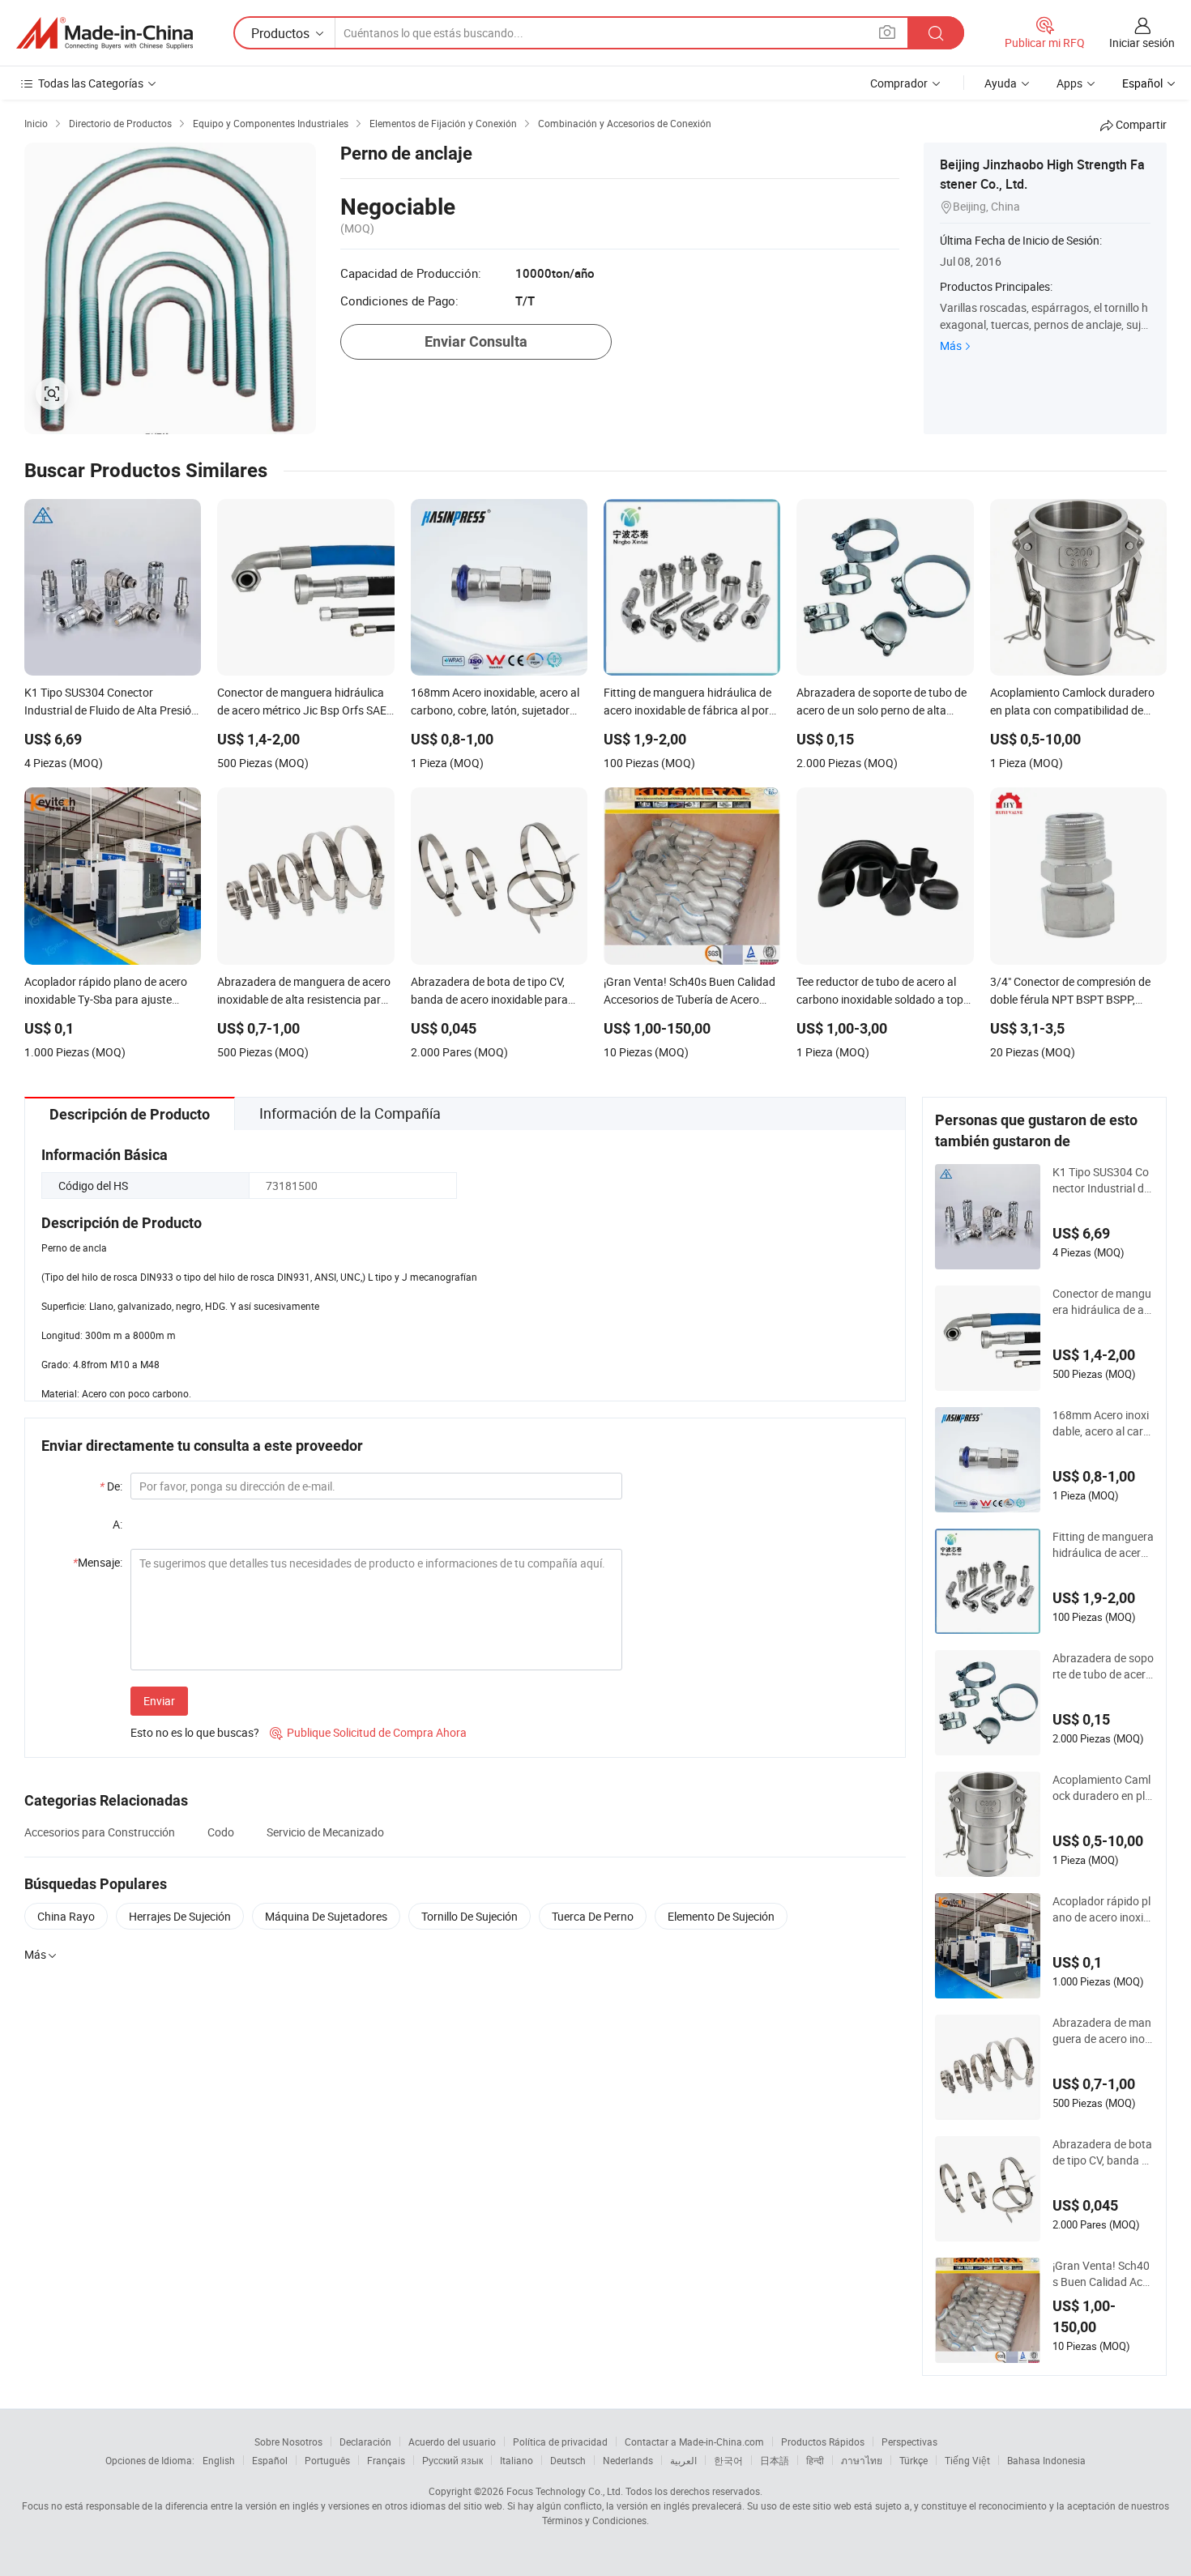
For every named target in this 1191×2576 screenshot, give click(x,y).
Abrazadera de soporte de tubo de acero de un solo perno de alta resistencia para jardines (1103, 1666)
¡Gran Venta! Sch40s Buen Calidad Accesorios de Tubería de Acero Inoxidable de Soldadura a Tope (1103, 2274)
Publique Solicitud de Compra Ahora (368, 1732)
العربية (683, 2460)
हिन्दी (815, 2460)
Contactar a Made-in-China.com (694, 2442)
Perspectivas (909, 2442)
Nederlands (628, 2460)
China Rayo (66, 1916)
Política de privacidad (560, 2442)
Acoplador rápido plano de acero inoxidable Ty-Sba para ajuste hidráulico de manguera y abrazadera (1103, 1909)
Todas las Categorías (91, 83)
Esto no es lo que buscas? (195, 1732)
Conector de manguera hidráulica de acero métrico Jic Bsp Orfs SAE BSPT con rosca (1102, 1302)
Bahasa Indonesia (1046, 2460)
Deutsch (568, 2460)
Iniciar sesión (1142, 43)
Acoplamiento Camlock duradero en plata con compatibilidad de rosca (1102, 1788)
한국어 (728, 2460)
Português (327, 2460)
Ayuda (1001, 83)
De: (111, 1486)
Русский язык (452, 2460)
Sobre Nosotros (288, 2442)
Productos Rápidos (823, 2442)
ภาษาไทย (862, 2460)
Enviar (159, 1701)
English (219, 2460)
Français (386, 2460)
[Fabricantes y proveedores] (105, 33)
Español (270, 2460)
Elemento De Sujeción (721, 1916)
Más (951, 345)
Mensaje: (98, 1562)
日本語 (775, 2460)
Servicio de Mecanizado (325, 1832)
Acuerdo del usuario (452, 2442)
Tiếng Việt (967, 2460)
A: (117, 1524)
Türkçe (914, 2460)
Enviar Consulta (476, 341)
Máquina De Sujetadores (326, 1916)
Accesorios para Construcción (100, 1832)
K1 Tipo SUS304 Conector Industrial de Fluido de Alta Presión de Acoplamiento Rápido (1102, 1180)
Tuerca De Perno (593, 1916)
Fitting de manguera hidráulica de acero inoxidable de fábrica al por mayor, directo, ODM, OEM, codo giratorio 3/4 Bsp (1103, 1545)
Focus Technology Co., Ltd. (565, 2491)
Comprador (899, 83)
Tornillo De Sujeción (470, 1916)
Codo (221, 1832)
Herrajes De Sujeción (180, 1916)
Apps (1069, 83)
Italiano (517, 2460)
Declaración (365, 2442)
